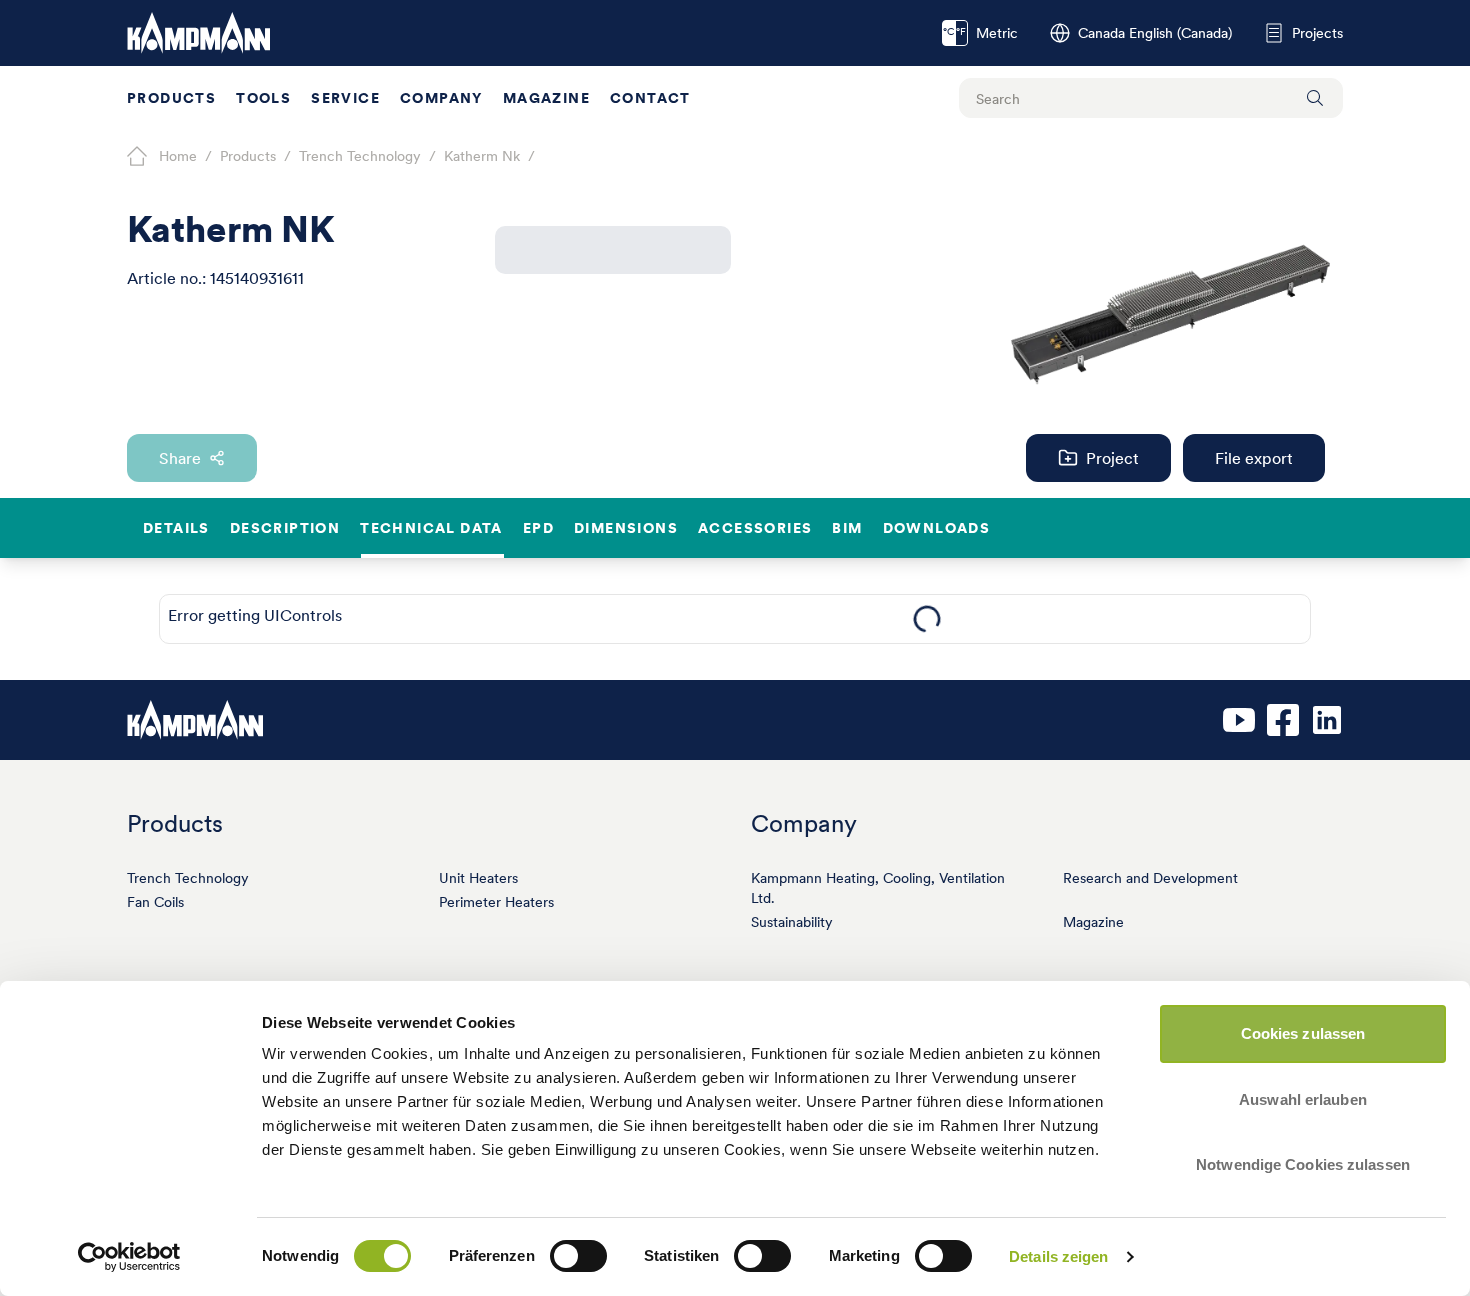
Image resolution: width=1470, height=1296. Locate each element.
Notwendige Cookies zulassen (1303, 1164)
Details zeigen (1058, 1256)
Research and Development (1150, 878)
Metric (980, 33)
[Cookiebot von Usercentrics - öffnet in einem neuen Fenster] (129, 1257)
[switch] (578, 1256)
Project (1112, 458)
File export (1254, 458)
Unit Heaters (478, 878)
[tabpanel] (926, 619)
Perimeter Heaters (496, 902)
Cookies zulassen (1303, 1033)
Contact (650, 98)
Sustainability (792, 922)
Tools (263, 98)
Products (171, 98)
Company (441, 98)
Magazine (546, 98)
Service (345, 98)
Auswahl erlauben (1303, 1099)
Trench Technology (188, 878)
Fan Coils (155, 902)
